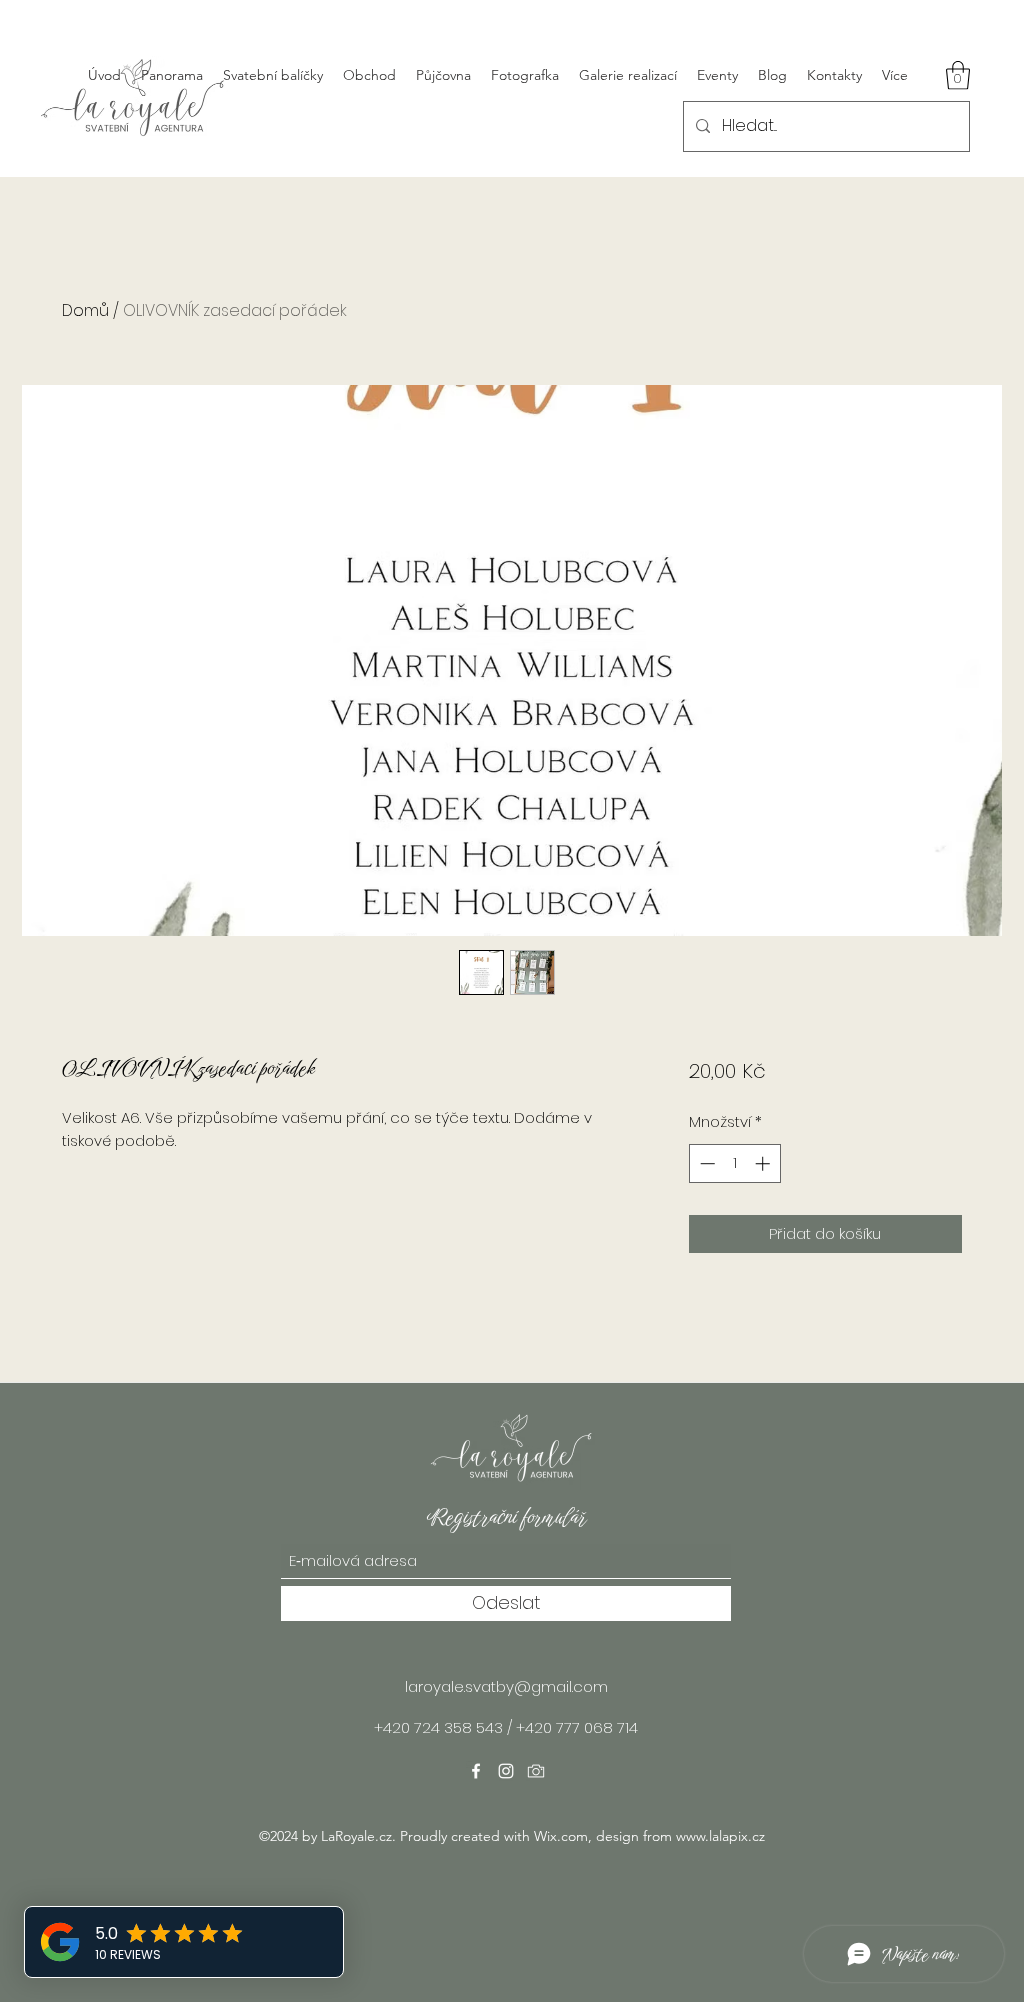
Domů (85, 310)
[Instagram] (506, 1771)
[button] (958, 75)
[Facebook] (476, 1771)
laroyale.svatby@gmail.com (506, 1686)
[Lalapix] (536, 1771)
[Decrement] (705, 1163)
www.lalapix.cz (720, 1836)
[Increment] (764, 1163)
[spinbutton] (734, 1163)
